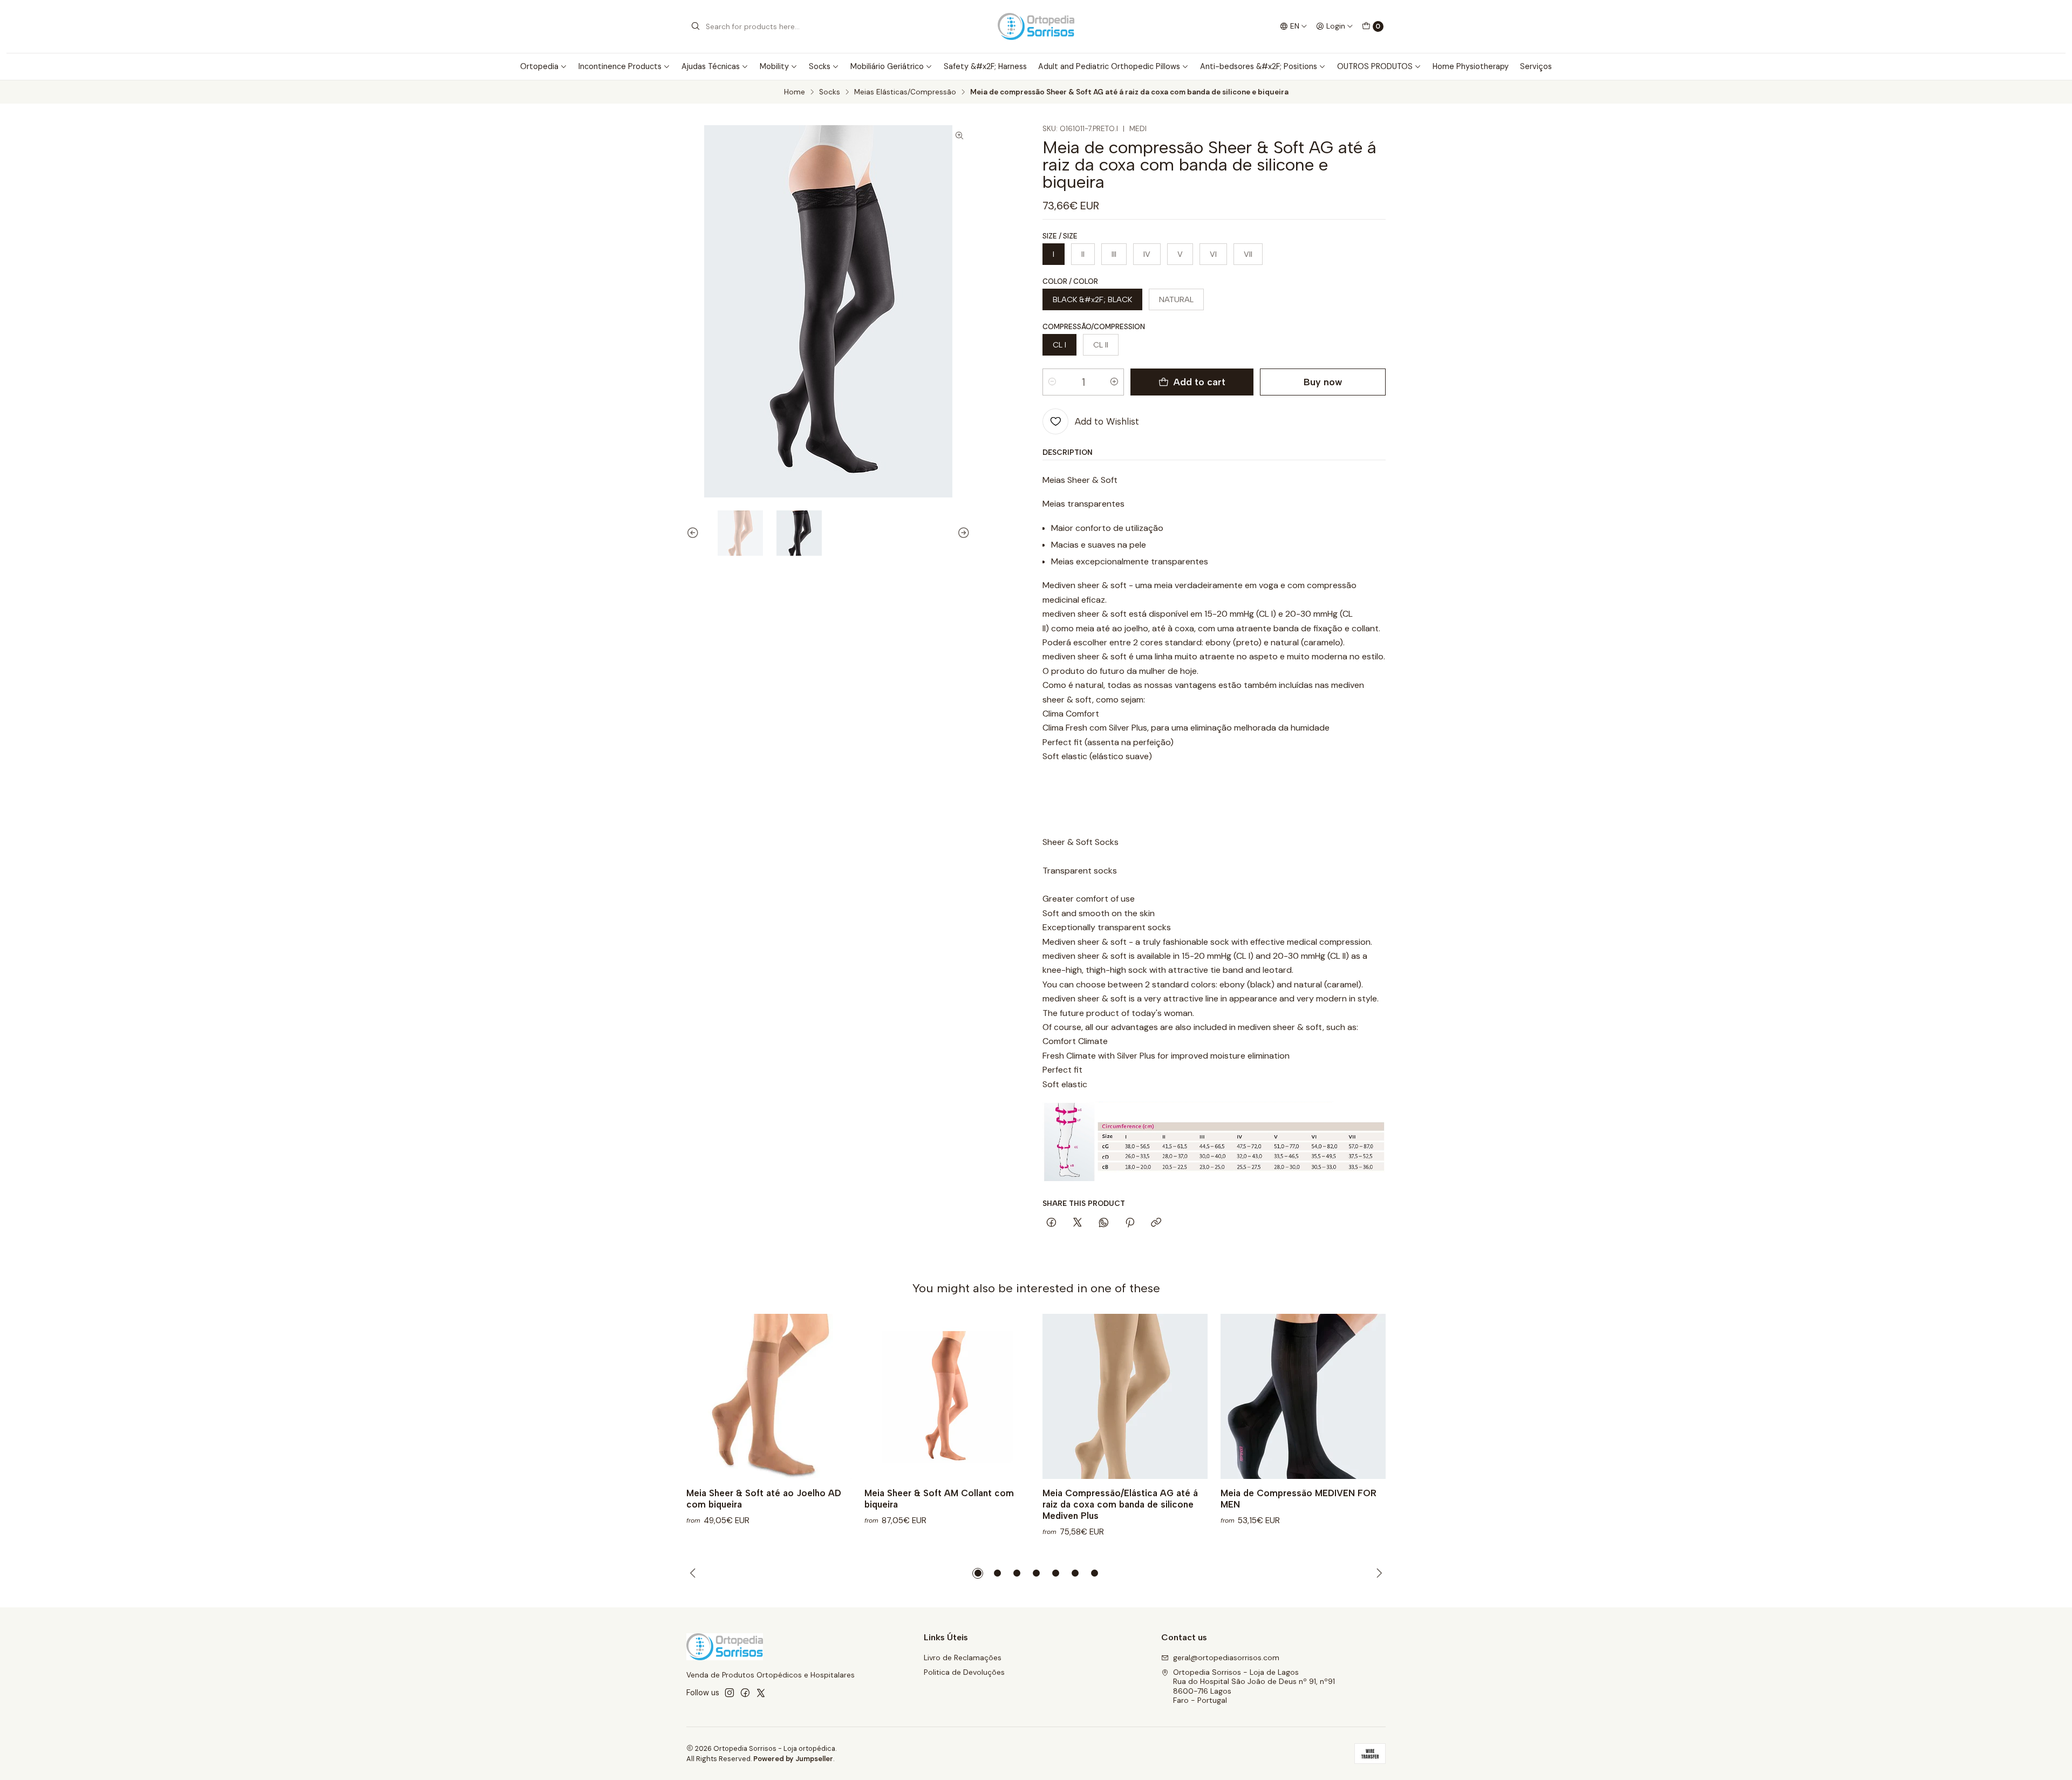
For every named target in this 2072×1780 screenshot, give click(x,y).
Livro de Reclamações (963, 1658)
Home (795, 92)
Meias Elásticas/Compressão (905, 92)
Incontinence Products (620, 66)
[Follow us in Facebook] (745, 1693)
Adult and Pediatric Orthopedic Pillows (1109, 66)
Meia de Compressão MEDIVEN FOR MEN (1299, 1499)
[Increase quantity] (1114, 382)
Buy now (1323, 382)
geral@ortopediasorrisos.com (1226, 1658)
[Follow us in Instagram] (730, 1693)
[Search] (696, 26)
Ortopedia (539, 66)
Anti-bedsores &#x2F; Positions (1259, 66)
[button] (978, 1573)
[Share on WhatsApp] (1104, 1223)
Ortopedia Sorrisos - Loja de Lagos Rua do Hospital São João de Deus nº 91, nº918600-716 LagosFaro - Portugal (1254, 1686)
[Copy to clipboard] (1156, 1223)
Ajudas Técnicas (711, 66)
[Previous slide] (694, 533)
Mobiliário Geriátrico (887, 66)
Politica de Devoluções (964, 1672)
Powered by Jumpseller (793, 1759)
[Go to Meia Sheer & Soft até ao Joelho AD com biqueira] (769, 1396)
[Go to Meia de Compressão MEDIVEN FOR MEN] (1303, 1396)
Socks (820, 66)
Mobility (774, 66)
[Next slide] (962, 533)
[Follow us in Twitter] (761, 1693)
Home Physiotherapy (1471, 66)
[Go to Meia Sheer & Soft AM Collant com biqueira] (947, 1396)
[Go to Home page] (1036, 26)
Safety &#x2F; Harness (985, 66)
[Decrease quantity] (1052, 382)
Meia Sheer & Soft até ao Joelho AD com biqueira (764, 1499)
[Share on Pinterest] (1130, 1223)
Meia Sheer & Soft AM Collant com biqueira (939, 1499)
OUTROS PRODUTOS (1375, 66)
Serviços (1536, 66)
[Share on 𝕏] (1078, 1223)
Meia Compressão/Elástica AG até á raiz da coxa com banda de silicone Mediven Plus (1120, 1504)
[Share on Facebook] (1051, 1223)
